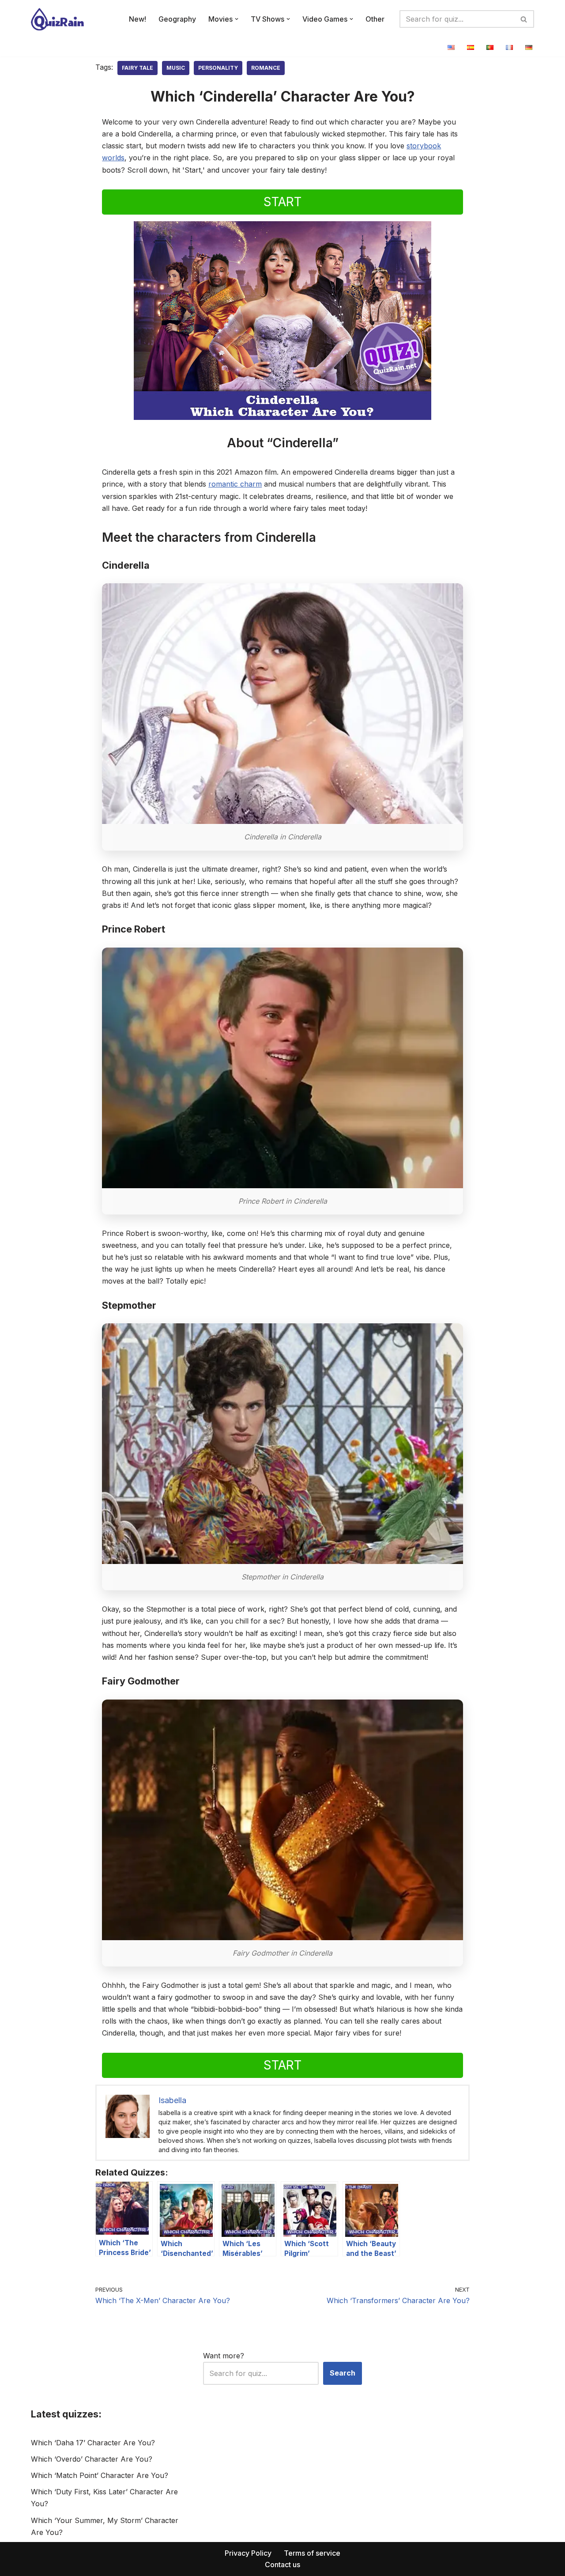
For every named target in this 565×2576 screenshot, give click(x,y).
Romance (266, 68)
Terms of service (312, 2553)
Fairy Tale (137, 68)
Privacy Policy (248, 2553)
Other (375, 19)
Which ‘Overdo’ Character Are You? (92, 2459)
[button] (237, 19)
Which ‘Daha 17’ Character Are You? (93, 2443)
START (282, 202)
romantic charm (235, 484)
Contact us (282, 2565)
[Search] (524, 19)
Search (343, 2373)
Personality (218, 68)
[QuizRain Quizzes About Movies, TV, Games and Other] (57, 19)
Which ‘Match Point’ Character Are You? (100, 2475)
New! (137, 19)
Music (176, 68)
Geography (177, 19)
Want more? (224, 2356)
